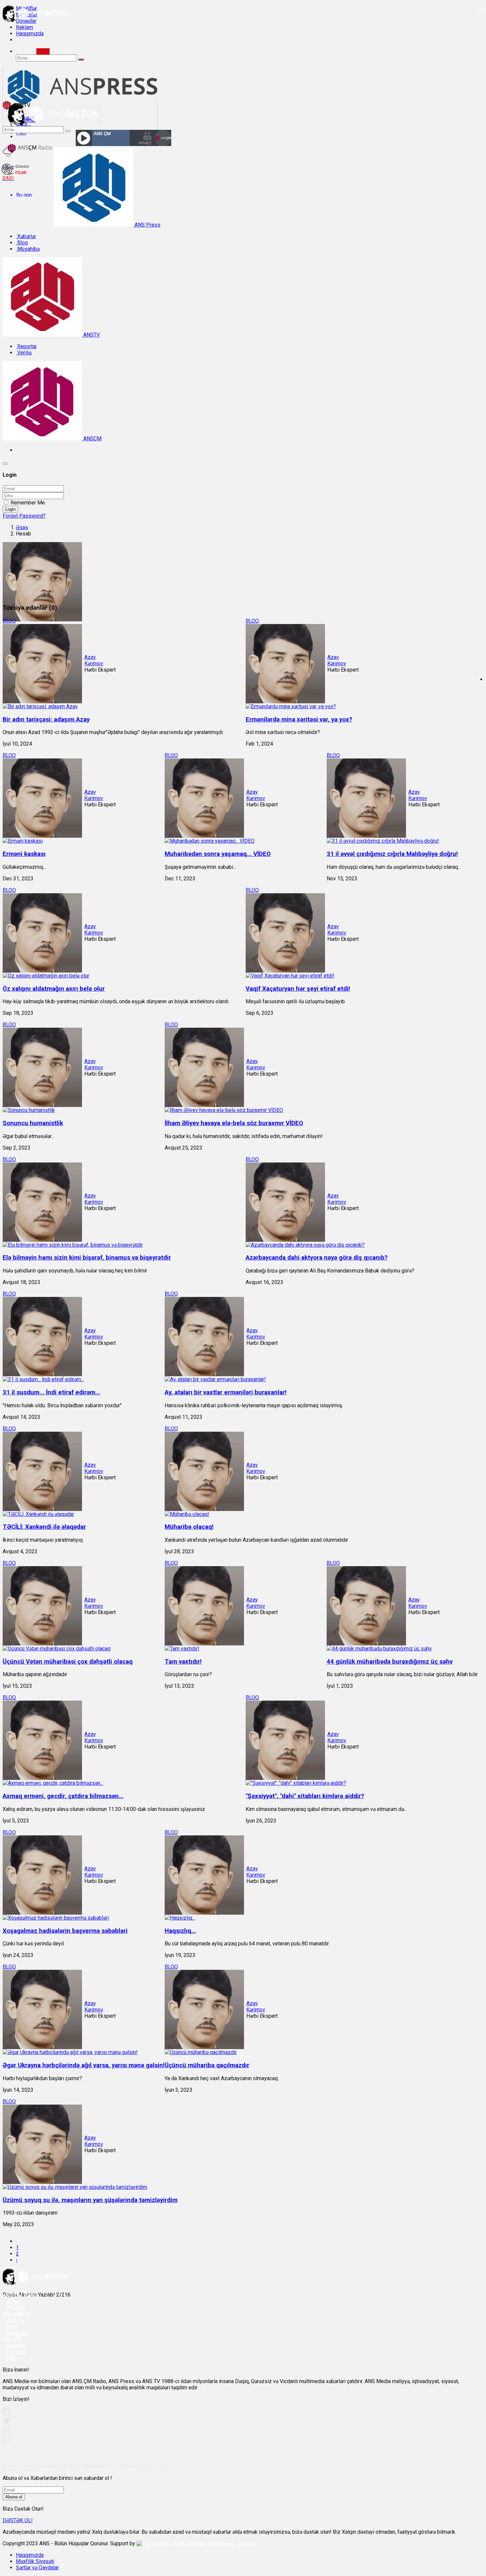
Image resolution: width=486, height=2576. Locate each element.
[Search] (43, 51)
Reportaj (26, 346)
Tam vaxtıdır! (183, 1662)
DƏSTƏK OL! (18, 2520)
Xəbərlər (26, 236)
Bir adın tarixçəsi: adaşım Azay (46, 719)
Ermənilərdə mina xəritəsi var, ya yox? (299, 719)
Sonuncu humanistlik (33, 1123)
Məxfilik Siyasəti (35, 2561)
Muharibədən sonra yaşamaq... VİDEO (218, 854)
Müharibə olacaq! (189, 1527)
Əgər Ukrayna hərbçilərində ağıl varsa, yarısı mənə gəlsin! (84, 2065)
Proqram (16, 2352)
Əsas (22, 527)
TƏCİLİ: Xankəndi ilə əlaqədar (44, 1527)
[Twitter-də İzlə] (6, 2422)
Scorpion (247, 2544)
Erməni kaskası (24, 854)
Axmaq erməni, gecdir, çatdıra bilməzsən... (63, 1796)
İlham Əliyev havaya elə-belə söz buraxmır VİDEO (234, 1123)
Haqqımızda (30, 34)
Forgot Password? (24, 516)
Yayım (13, 2302)
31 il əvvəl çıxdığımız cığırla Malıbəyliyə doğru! (392, 854)
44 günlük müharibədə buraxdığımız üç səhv (390, 1662)
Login (10, 509)
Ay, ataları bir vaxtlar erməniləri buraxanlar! (226, 1392)
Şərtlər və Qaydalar (37, 2568)
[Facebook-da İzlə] (7, 2414)
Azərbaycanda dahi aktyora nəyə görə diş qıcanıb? (317, 1258)
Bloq (22, 243)
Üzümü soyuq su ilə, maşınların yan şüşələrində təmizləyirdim (90, 2200)
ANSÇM (92, 439)
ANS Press (147, 225)
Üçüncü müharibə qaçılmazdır (207, 2065)
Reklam (24, 27)
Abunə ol (14, 2497)
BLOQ (9, 621)
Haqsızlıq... (180, 1931)
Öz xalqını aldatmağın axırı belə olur (54, 989)
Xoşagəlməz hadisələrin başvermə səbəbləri (65, 1931)
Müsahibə (28, 249)
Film (11, 2358)
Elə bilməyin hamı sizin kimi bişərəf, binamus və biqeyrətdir (87, 1258)
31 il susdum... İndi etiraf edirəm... (51, 1392)
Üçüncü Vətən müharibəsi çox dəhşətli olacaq (68, 1662)
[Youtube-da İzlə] (7, 2432)
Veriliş (24, 353)
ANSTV (91, 335)
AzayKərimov (94, 660)
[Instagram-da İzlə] (7, 2443)
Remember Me (28, 503)
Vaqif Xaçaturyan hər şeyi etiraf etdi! (298, 989)
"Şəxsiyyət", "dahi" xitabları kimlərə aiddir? (305, 1796)
